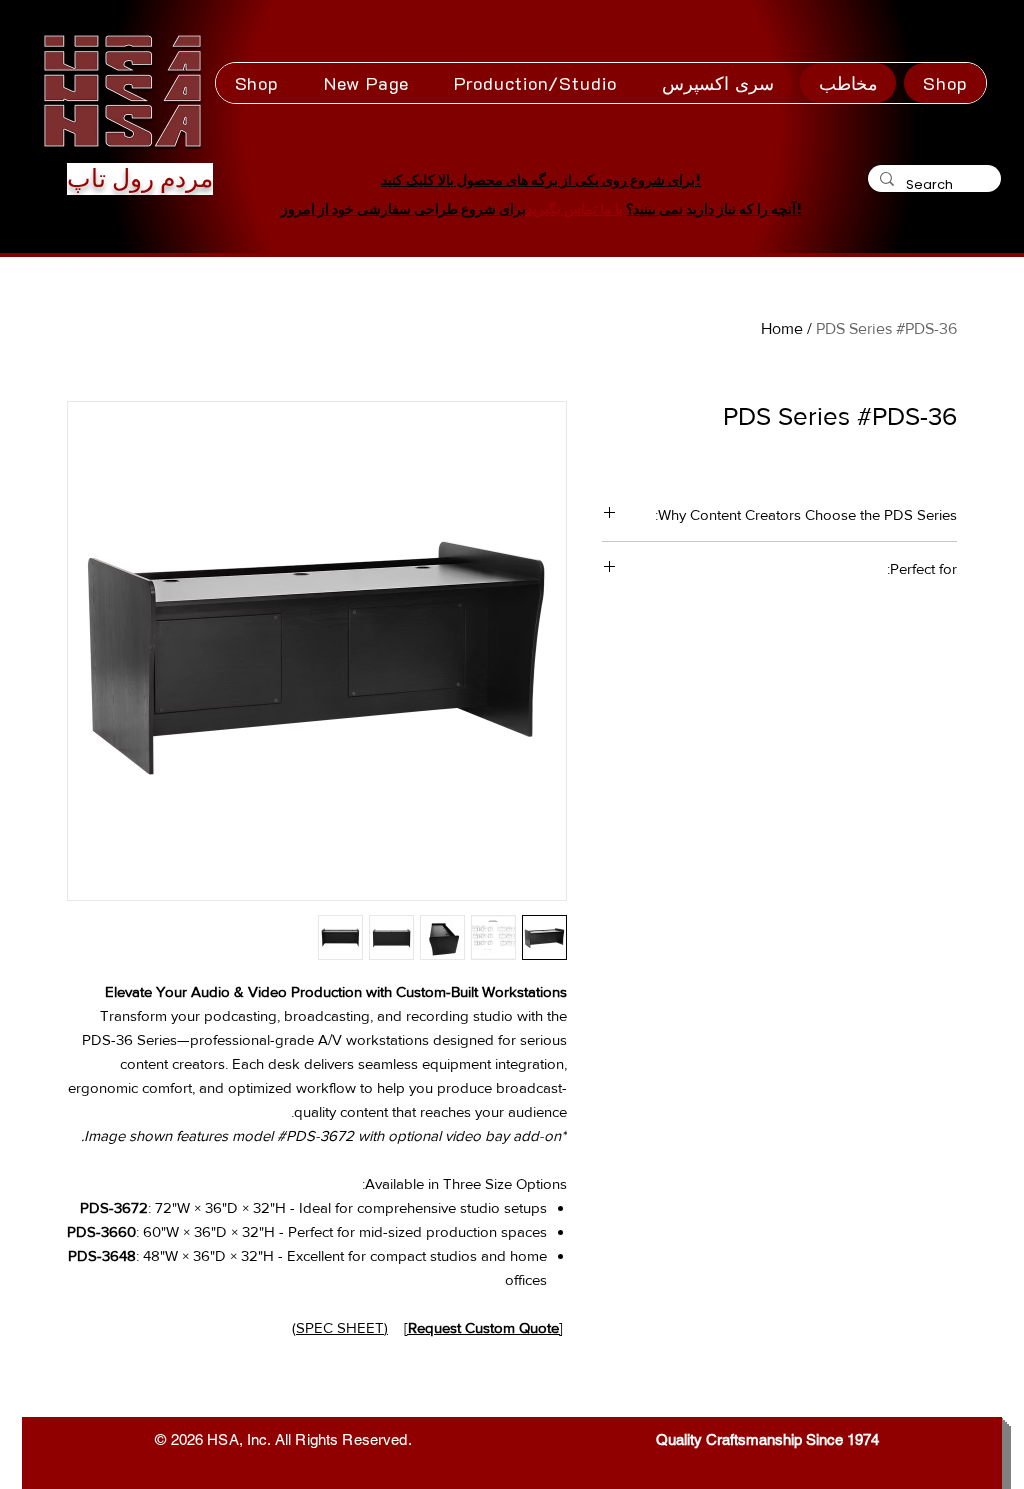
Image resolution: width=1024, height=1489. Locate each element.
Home (782, 328)
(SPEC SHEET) (340, 1327)
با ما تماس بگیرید (574, 209)
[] (483, 1327)
